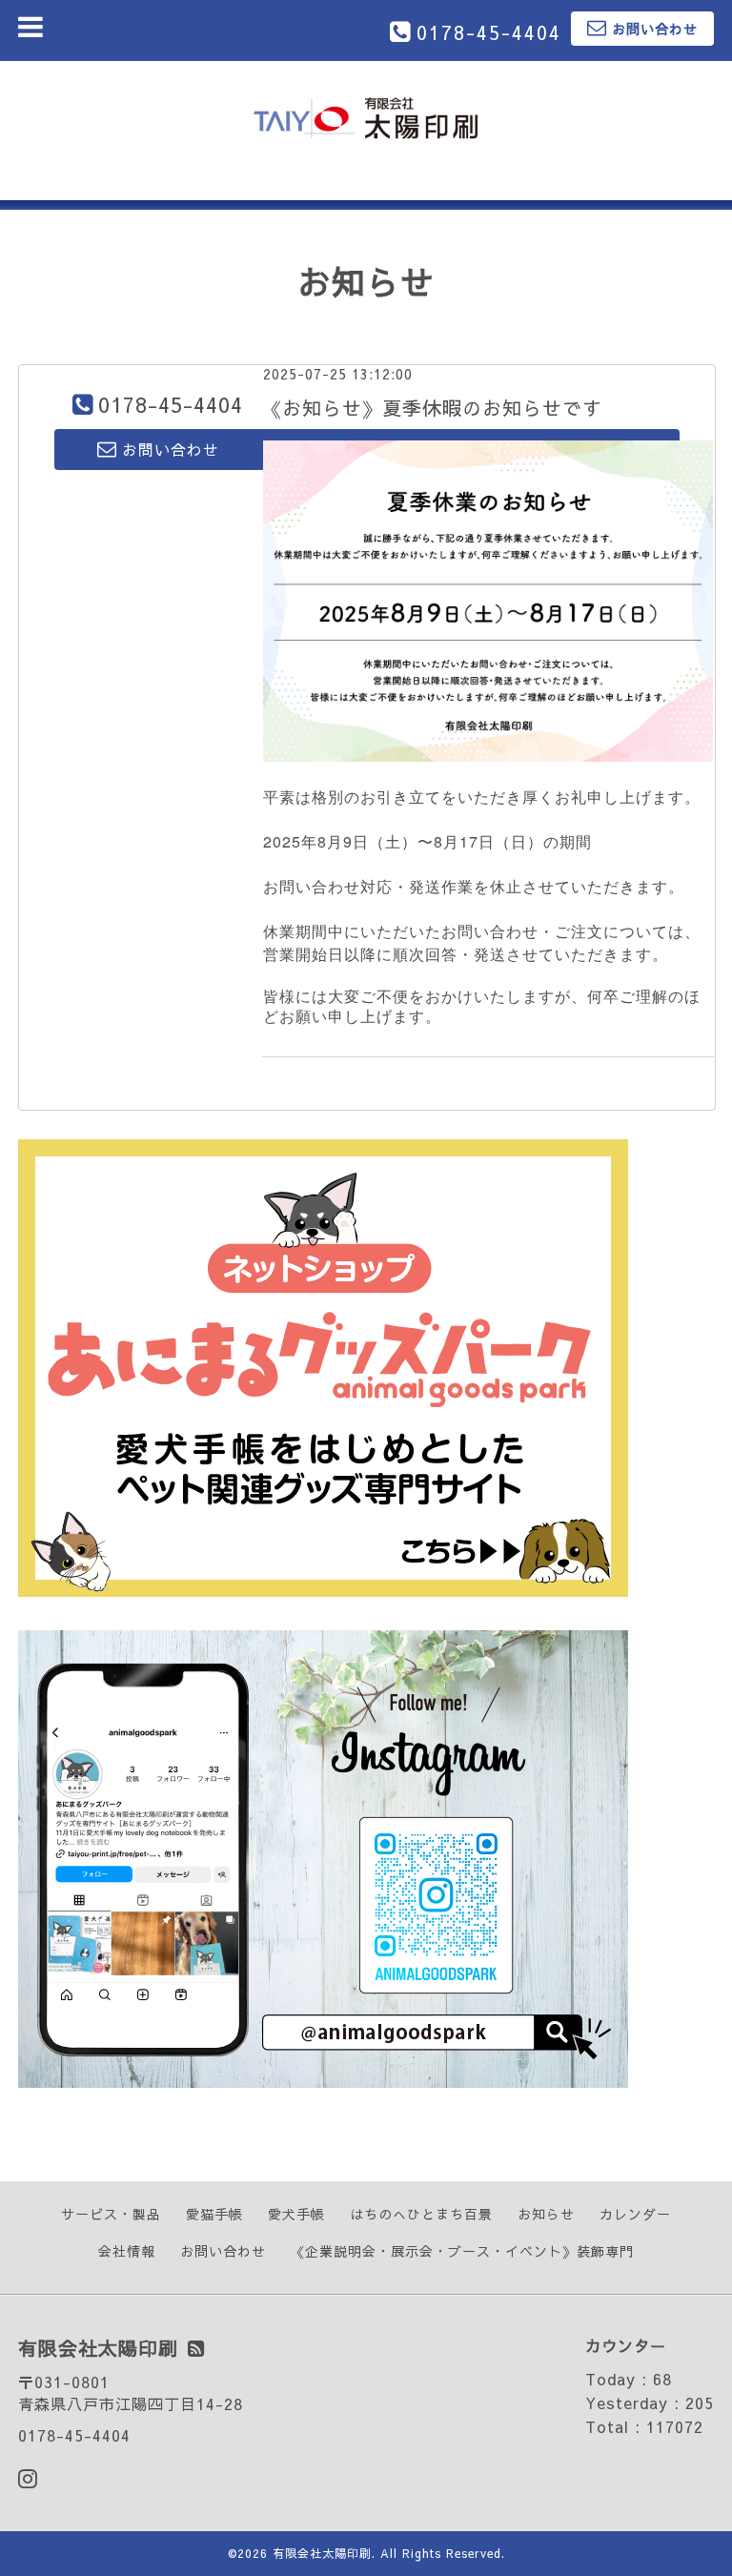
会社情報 (127, 2251)
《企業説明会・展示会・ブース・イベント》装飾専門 (462, 2251)
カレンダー (635, 2214)
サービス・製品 (111, 2214)
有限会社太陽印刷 (322, 2553)
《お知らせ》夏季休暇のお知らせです (432, 408)
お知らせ (546, 2214)
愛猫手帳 (214, 2214)
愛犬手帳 (296, 2214)
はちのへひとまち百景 (421, 2214)
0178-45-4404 (489, 32)
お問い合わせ (223, 2251)
